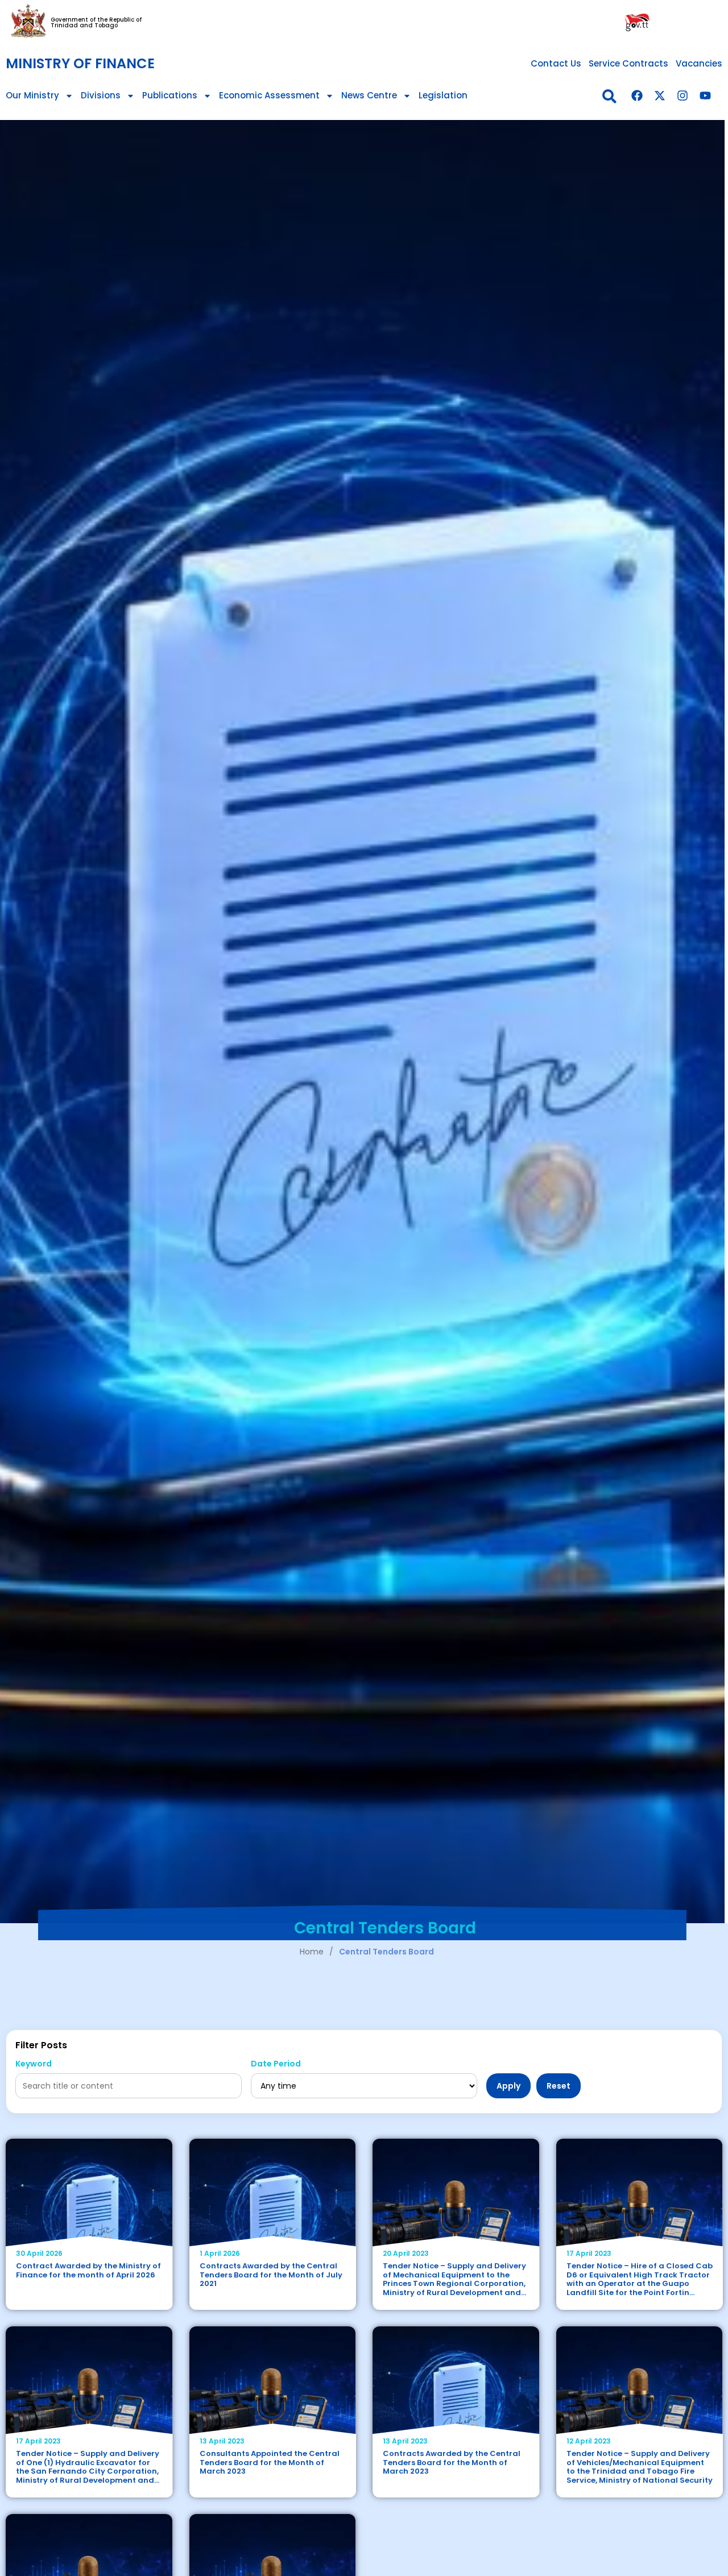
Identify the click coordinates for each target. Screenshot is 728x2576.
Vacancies (699, 63)
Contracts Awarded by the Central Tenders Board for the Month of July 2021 (271, 2275)
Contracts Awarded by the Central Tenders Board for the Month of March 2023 (452, 2462)
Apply (508, 2086)
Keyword (34, 2064)
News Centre (369, 95)
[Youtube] (705, 96)
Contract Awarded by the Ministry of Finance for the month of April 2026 (88, 2270)
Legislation (443, 95)
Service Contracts (628, 63)
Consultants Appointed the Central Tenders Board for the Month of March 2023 (270, 2462)
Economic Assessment (269, 95)
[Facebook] (637, 96)
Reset (559, 2086)
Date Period (276, 2064)
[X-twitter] (660, 96)
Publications (170, 95)
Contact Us (556, 63)
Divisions (101, 95)
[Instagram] (682, 96)
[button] (609, 96)
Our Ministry (32, 95)
